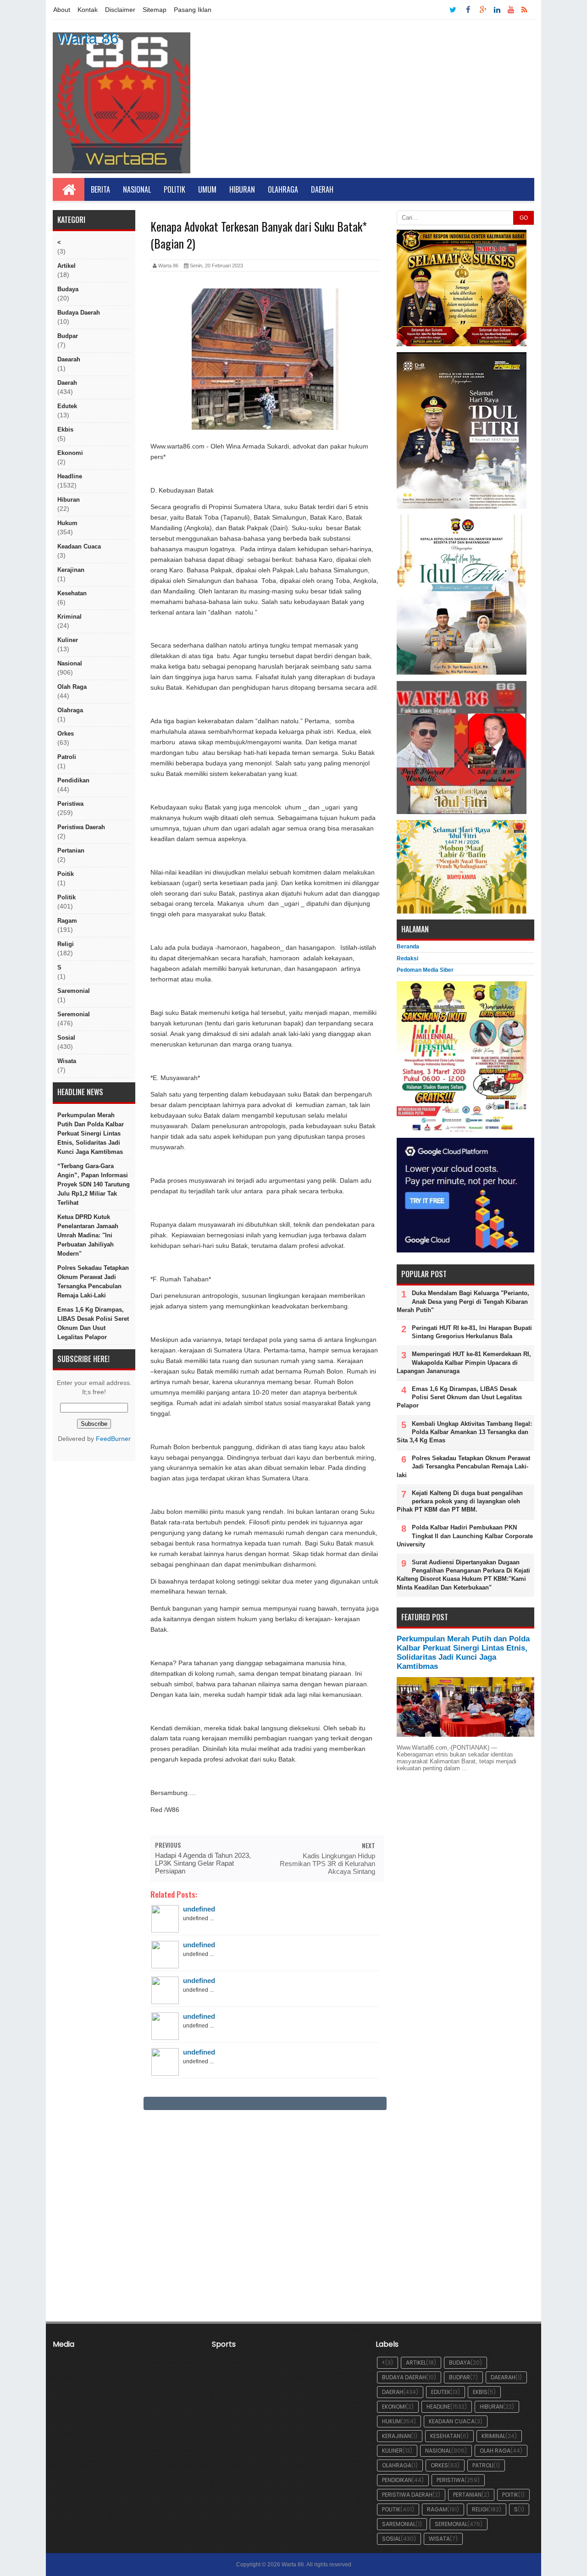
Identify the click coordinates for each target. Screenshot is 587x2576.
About (62, 10)
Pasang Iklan (193, 10)
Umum (207, 189)
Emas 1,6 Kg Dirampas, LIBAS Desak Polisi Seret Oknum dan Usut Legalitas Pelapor (93, 1323)
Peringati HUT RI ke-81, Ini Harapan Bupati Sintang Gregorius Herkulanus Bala (472, 1332)
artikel (66, 266)
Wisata (67, 1061)
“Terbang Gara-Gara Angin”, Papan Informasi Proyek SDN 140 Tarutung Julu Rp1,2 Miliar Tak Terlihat (94, 1184)
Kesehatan (72, 593)
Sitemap (155, 10)
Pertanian (71, 850)
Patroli (67, 757)
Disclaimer (120, 10)
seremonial (74, 1014)
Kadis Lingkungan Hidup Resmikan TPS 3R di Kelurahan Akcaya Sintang (327, 1864)
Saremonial (74, 991)
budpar (68, 336)
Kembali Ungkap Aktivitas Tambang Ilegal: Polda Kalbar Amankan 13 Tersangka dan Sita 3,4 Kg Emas (464, 1432)
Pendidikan (73, 780)
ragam (67, 921)
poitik (66, 874)
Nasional (137, 189)
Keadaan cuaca (79, 546)
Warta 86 (88, 38)
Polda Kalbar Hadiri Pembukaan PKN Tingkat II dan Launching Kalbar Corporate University (465, 1536)
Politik (174, 189)
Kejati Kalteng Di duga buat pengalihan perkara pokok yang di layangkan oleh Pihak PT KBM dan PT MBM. (460, 1501)
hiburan (69, 500)
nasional (70, 663)
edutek (67, 406)
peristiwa (70, 804)
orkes (66, 734)
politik (66, 897)
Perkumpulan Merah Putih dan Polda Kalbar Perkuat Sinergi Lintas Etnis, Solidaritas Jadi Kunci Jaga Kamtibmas (91, 1133)
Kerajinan (71, 570)
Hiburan (242, 189)
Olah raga (72, 687)
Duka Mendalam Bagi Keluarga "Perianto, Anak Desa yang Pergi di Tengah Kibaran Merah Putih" (463, 1301)
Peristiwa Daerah (81, 827)
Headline (70, 476)
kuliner (68, 640)
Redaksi (407, 958)
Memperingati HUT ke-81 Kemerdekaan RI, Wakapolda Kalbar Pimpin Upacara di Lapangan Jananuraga (464, 1362)
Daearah (69, 359)
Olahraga (283, 189)
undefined (199, 1909)
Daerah (322, 189)
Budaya (68, 289)
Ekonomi (70, 453)
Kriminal (69, 617)
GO (524, 218)
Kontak (88, 10)
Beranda (408, 947)
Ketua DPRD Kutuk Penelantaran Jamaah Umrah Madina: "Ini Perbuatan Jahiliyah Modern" (88, 1235)
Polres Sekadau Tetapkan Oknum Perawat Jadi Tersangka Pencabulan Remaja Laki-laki (93, 1282)
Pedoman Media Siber (425, 970)
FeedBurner (113, 1439)
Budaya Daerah (79, 313)
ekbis (65, 429)
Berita (100, 189)
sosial (66, 1038)
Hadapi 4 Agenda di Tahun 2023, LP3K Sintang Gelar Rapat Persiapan (203, 1863)
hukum (67, 523)
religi (66, 944)
